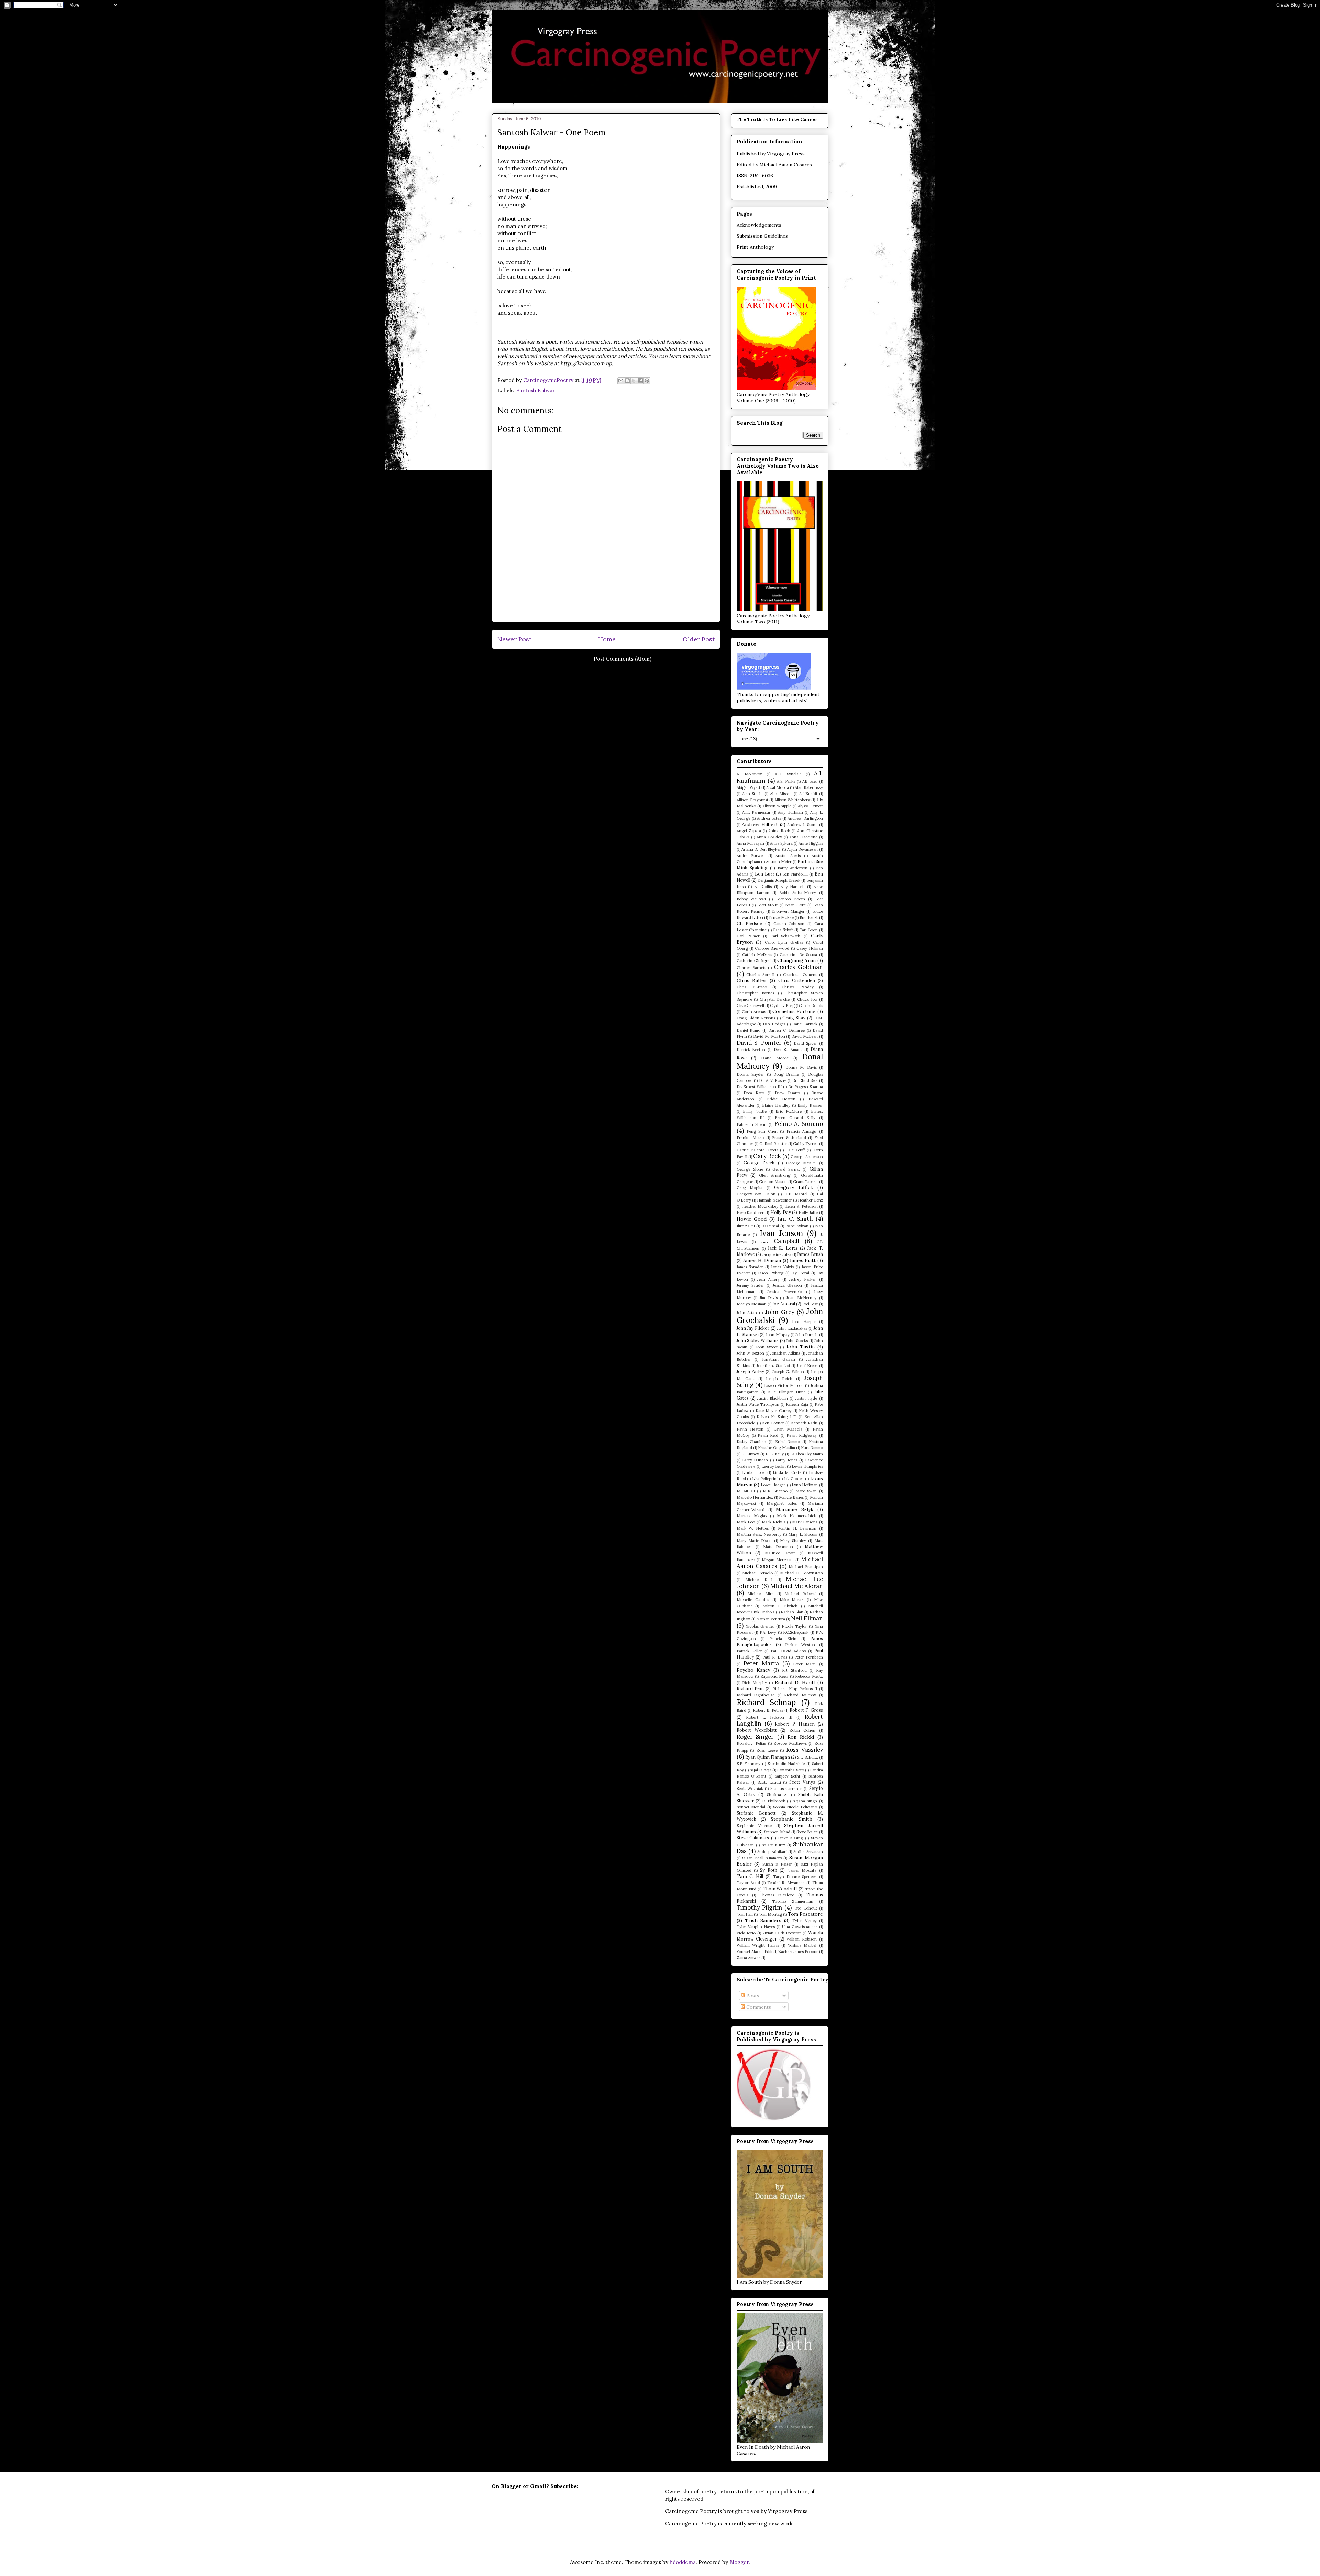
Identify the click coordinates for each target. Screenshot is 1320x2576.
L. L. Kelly (775, 1454)
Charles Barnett (751, 968)
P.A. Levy (768, 1632)
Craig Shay (794, 1018)
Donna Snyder (750, 1074)
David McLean (805, 1036)
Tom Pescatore (805, 1914)
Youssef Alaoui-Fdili (755, 1952)
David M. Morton (769, 1036)
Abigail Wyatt (749, 787)
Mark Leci (746, 1522)
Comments (758, 2007)
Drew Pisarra (788, 1093)
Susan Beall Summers (762, 1858)
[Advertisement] (606, 607)
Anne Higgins (811, 843)
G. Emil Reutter (773, 1144)
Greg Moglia (750, 1188)
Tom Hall (745, 1914)
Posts (752, 1996)
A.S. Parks (786, 781)
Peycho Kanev (753, 1670)
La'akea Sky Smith (807, 1454)
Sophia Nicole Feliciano (795, 1807)
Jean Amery (768, 1279)
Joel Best (810, 1304)
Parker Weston (800, 1645)
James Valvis (782, 1267)
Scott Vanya (802, 1782)
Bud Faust (809, 917)
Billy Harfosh (793, 887)
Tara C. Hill (750, 1876)
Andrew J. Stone (802, 825)
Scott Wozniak (750, 1789)
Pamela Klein (783, 1639)
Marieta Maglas (752, 1516)
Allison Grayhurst (752, 800)
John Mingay (778, 1335)
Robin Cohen (802, 1730)
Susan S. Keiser (777, 1864)
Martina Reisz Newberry (759, 1534)
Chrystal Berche (775, 999)
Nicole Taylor (794, 1626)
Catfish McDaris (757, 955)
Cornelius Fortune (794, 1011)
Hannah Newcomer (774, 1200)
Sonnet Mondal (751, 1807)
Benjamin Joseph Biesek (779, 880)
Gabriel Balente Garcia (758, 1150)
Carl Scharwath (785, 936)
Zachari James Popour (798, 1952)
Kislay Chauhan (751, 1442)
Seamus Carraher (786, 1789)
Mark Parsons (805, 1522)
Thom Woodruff (780, 1889)
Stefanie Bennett (756, 1813)
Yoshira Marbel (802, 1945)
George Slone (750, 1169)
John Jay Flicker (753, 1328)
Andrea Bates (769, 818)
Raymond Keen (774, 1676)
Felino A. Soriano (799, 1124)
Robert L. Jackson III (769, 1717)
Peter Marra (761, 1663)
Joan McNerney (801, 1298)
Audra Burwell (751, 856)
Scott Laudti (769, 1782)
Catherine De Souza (798, 955)
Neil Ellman (807, 1618)
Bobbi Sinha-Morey (798, 893)
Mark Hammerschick (796, 1516)
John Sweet (767, 1347)
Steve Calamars (753, 1838)
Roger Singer (755, 1737)
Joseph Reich (779, 1379)
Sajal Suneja (760, 1770)
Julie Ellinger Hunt (786, 1392)
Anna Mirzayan (750, 843)
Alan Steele (752, 794)
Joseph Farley (750, 1371)
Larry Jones (786, 1460)
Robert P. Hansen (795, 1724)
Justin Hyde (806, 1398)
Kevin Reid (768, 1435)
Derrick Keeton (751, 1050)
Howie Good (752, 1219)
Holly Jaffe (808, 1213)
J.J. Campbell (780, 1241)
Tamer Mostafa (802, 1870)
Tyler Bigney (805, 1921)
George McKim (801, 1163)
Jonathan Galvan (779, 1359)
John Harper (804, 1322)
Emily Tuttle (755, 1111)
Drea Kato (754, 1093)
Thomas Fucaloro (777, 1895)
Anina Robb (779, 831)
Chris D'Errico (752, 987)
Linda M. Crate (787, 1472)
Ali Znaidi (808, 794)
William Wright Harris (758, 1945)
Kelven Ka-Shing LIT (777, 1417)
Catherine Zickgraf (754, 961)
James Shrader (750, 1267)
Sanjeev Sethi (787, 1776)
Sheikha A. (777, 1795)
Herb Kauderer (750, 1213)
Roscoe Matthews (790, 1743)
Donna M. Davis (801, 1067)
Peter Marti (804, 1664)
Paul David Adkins (788, 1651)
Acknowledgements (759, 225)
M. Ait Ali (746, 1491)
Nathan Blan (792, 1612)
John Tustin (800, 1347)
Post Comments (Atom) (623, 659)
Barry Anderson (793, 868)
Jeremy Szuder (750, 1285)
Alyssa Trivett (810, 806)
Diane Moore (775, 1058)
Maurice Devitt (780, 1553)
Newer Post (514, 639)
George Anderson (807, 1157)
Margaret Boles (782, 1503)
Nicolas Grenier (760, 1626)
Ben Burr (764, 874)
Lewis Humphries (807, 1466)
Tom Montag (770, 1914)
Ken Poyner (773, 1423)
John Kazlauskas (792, 1328)
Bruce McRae (781, 917)
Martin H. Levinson (797, 1528)
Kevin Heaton (750, 1429)
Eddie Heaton (781, 1099)
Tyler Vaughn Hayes (756, 1927)
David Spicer (805, 1043)
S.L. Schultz (808, 1757)
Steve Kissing (791, 1838)
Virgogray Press (786, 154)
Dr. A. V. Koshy (773, 1080)
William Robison (802, 1939)
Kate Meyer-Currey (774, 1411)
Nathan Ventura (771, 1619)
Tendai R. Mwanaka (786, 1883)
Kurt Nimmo (812, 1448)
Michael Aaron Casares (786, 165)
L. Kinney (750, 1454)
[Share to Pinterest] (647, 381)
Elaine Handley (776, 1105)
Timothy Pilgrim (760, 1907)
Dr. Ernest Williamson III (759, 1087)
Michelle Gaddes (753, 1600)
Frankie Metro (750, 1138)
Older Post (699, 639)
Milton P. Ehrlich (780, 1606)
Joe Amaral (784, 1304)
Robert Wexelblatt (757, 1730)
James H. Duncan (762, 1260)
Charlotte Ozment (800, 975)
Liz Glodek (794, 1479)
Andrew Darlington (805, 818)
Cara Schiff (783, 930)
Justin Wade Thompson (758, 1404)
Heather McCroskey (760, 1206)
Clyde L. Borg (782, 1006)
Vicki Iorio (746, 1933)
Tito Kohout (805, 1908)
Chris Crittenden (797, 980)
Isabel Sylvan (797, 1226)
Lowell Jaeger (773, 1485)
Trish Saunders (763, 1920)
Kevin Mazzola (788, 1429)
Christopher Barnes (756, 993)
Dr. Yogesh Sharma (806, 1087)
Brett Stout (767, 905)
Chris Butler (752, 980)
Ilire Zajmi (746, 1226)
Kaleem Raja (797, 1404)
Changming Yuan (796, 960)
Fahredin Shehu (752, 1124)
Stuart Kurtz (773, 1845)
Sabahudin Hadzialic (786, 1764)
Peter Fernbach (809, 1657)
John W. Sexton (751, 1353)
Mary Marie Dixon (754, 1541)
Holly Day (781, 1212)
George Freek (759, 1163)
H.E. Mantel (796, 1194)
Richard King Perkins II (795, 1689)
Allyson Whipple (777, 806)
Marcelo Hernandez (755, 1497)
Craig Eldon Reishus (756, 1018)
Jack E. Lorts (783, 1248)
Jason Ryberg (771, 1273)
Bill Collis (763, 887)
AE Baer (810, 781)
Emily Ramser (810, 1105)
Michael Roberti (800, 1594)
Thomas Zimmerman (793, 1901)
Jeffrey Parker (803, 1279)
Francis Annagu (801, 1131)
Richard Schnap (766, 1702)
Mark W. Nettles (753, 1528)
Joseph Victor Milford (784, 1385)
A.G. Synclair (788, 774)
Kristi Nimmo (788, 1442)
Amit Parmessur (756, 812)
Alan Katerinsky (809, 787)
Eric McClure (789, 1111)
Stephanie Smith (791, 1819)
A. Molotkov (749, 774)
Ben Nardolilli (795, 874)
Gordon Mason (773, 1182)
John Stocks (797, 1341)
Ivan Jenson (781, 1233)
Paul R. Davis (775, 1657)
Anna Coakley (769, 837)
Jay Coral (800, 1273)
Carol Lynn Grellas (784, 942)
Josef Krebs (807, 1366)
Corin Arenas (754, 1012)
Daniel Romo (749, 1030)
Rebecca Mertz (809, 1676)
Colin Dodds (812, 1006)
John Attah (747, 1313)
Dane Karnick (805, 1024)
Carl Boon (808, 930)
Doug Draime (786, 1074)
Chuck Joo (807, 999)
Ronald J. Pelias (751, 1743)
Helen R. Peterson (801, 1206)
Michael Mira (761, 1594)
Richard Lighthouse (756, 1695)
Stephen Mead (777, 1832)
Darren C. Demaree (786, 1030)
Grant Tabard (805, 1182)
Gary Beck (767, 1156)
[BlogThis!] (627, 381)
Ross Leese (767, 1750)
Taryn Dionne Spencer (795, 1877)
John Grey (780, 1312)
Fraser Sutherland (789, 1138)
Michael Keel (759, 1580)
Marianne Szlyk (795, 1509)
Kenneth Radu (804, 1423)
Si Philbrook (774, 1801)
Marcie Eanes (791, 1497)
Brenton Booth (791, 899)
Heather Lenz (810, 1200)
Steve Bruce (807, 1832)
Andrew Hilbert (760, 824)
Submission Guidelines (762, 236)
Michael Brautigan (806, 1567)
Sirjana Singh (805, 1801)
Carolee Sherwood (772, 948)
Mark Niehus (774, 1522)
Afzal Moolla (778, 787)
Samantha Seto (790, 1770)
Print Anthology (755, 247)
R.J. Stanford (794, 1670)
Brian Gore (795, 905)
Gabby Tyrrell (805, 1144)
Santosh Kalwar (536, 390)
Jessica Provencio (785, 1292)
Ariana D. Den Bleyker (761, 849)
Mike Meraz (792, 1600)
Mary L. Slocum (803, 1534)
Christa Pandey (798, 987)
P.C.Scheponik (796, 1632)
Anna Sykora (781, 843)
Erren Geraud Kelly (795, 1118)
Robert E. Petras (768, 1710)
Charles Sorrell (760, 975)
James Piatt (803, 1260)
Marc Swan (806, 1491)
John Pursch (807, 1335)
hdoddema (683, 2562)
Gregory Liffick (794, 1187)
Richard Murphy (800, 1695)
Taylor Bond (748, 1883)
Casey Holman (810, 948)
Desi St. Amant (788, 1050)
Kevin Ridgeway (802, 1435)
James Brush (810, 1254)
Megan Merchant (778, 1560)
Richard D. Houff (795, 1682)
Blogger (739, 2562)
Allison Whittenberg (792, 800)
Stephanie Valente (754, 1826)
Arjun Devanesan (802, 849)
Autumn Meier (779, 862)
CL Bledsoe (750, 923)
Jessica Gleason (787, 1285)
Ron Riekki (801, 1737)
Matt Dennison (778, 1547)
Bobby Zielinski (751, 899)
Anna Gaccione (803, 837)
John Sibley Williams (758, 1340)
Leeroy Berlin (774, 1466)
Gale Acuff (795, 1150)
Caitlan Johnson (789, 924)
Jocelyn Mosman (752, 1304)
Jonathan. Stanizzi (773, 1366)
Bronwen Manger (788, 911)
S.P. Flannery (749, 1764)
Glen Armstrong (775, 1175)
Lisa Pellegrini (765, 1479)
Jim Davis (768, 1298)
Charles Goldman (798, 967)
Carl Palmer (748, 936)
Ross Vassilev (805, 1750)
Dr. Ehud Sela (805, 1080)
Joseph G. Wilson (788, 1372)
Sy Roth (768, 1870)
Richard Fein (750, 1688)
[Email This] (621, 381)
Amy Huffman (790, 812)
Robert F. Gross (806, 1710)
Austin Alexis (788, 856)
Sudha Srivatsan (808, 1852)
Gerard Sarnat (786, 1169)
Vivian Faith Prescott (782, 1933)
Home (607, 639)
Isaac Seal (770, 1226)
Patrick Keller (750, 1651)
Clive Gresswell (750, 1006)
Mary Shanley (793, 1541)
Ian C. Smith (795, 1219)
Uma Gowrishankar (800, 1927)
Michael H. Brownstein (801, 1573)
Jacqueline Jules (777, 1254)
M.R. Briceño (775, 1491)
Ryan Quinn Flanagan (768, 1757)
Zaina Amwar (749, 1958)
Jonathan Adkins (785, 1353)
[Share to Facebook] (640, 381)
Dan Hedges (774, 1024)
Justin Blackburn (772, 1398)
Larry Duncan (755, 1460)
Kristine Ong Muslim (777, 1448)
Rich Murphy (755, 1683)
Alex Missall (781, 794)
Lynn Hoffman (805, 1485)
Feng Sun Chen (762, 1131)
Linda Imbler (754, 1472)
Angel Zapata (749, 831)
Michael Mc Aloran (797, 1586)
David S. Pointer (759, 1043)
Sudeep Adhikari (772, 1852)
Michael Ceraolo (757, 1573)
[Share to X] (634, 381)
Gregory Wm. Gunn (756, 1194)
